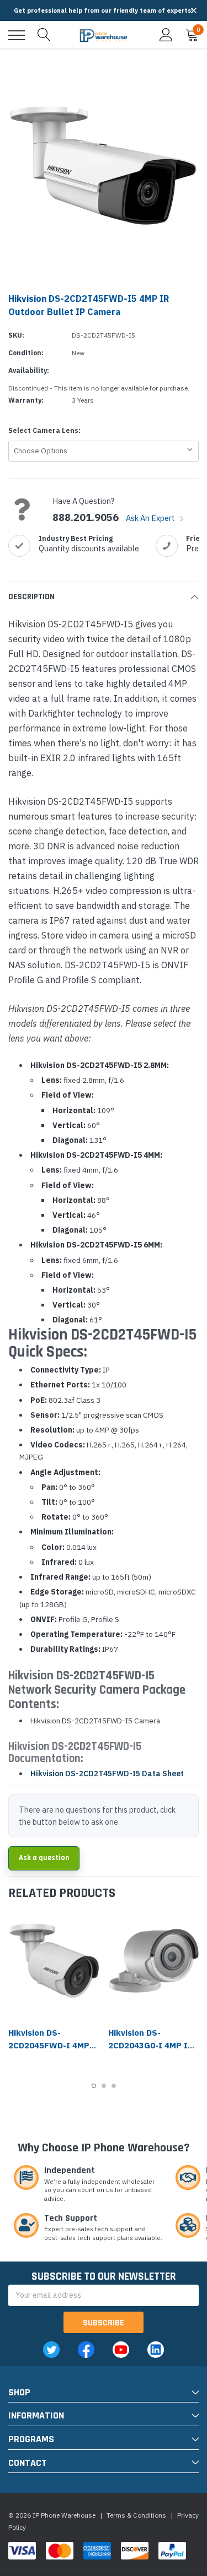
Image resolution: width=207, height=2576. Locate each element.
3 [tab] (114, 2086)
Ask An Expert (151, 518)
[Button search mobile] (44, 35)
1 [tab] (94, 2086)
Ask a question (44, 1858)
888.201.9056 (86, 518)
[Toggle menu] (17, 35)
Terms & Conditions (136, 2515)
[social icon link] (51, 2350)
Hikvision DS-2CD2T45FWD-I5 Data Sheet (107, 1774)
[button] (194, 10)
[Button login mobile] (166, 35)
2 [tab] (104, 2086)
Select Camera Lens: (44, 430)
